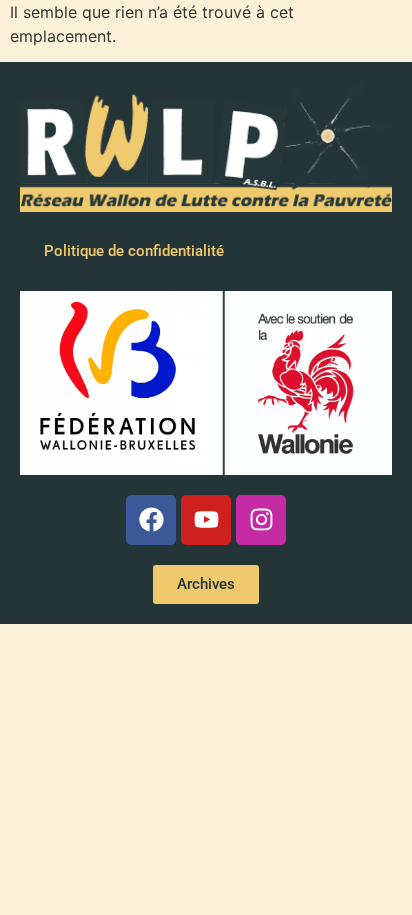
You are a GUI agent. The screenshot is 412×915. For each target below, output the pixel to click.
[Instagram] (261, 520)
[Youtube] (206, 520)
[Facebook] (151, 520)
